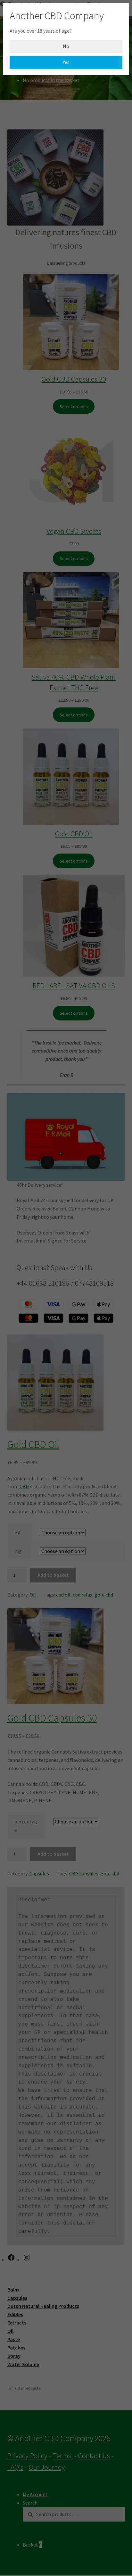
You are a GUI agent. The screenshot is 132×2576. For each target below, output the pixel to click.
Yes (66, 62)
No (66, 46)
